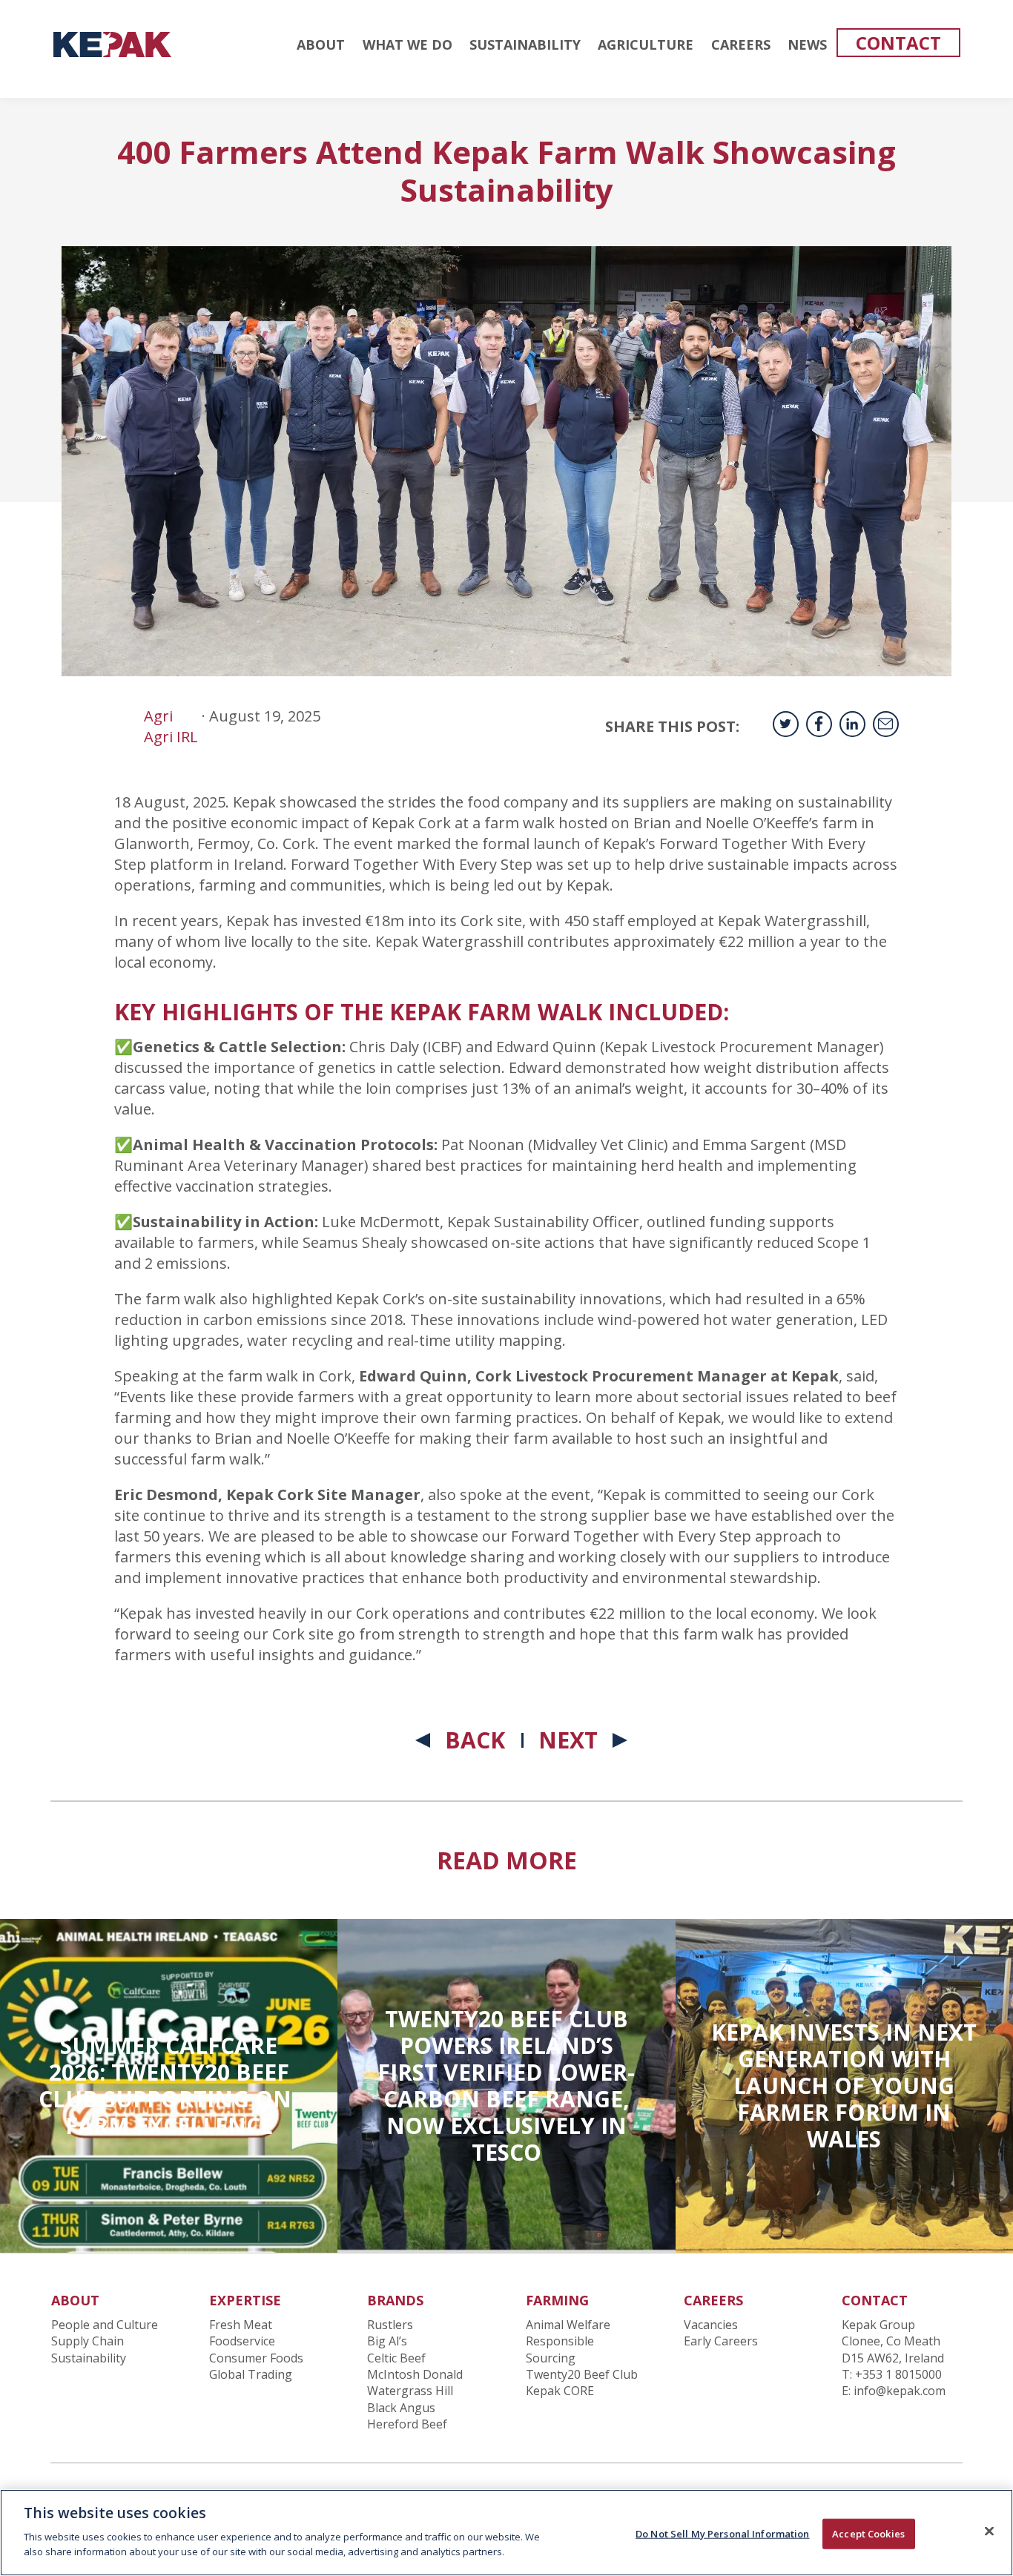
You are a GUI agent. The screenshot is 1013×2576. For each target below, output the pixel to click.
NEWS (807, 44)
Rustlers (390, 2325)
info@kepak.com (900, 2391)
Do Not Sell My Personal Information (723, 2533)
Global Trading (251, 2374)
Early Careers (721, 2341)
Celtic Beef (396, 2358)
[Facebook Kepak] (819, 724)
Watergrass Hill (410, 2391)
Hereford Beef (407, 2424)
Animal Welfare (568, 2325)
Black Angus (401, 2408)
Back (475, 1740)
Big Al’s (387, 2341)
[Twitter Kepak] (786, 724)
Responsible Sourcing (560, 2349)
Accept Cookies (868, 2533)
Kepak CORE (560, 2391)
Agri (158, 716)
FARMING (557, 2300)
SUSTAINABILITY (525, 44)
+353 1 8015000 (898, 2374)
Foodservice (242, 2341)
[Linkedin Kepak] (852, 724)
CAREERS (741, 44)
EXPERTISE (245, 2300)
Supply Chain (88, 2341)
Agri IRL (171, 737)
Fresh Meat (241, 2325)
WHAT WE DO (407, 44)
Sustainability (89, 2358)
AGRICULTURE (646, 44)
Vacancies (711, 2325)
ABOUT (321, 44)
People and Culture (105, 2325)
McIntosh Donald (415, 2374)
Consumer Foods (256, 2358)
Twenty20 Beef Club (582, 2374)
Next (568, 1740)
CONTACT (898, 43)
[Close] (989, 2531)
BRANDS (395, 2300)
